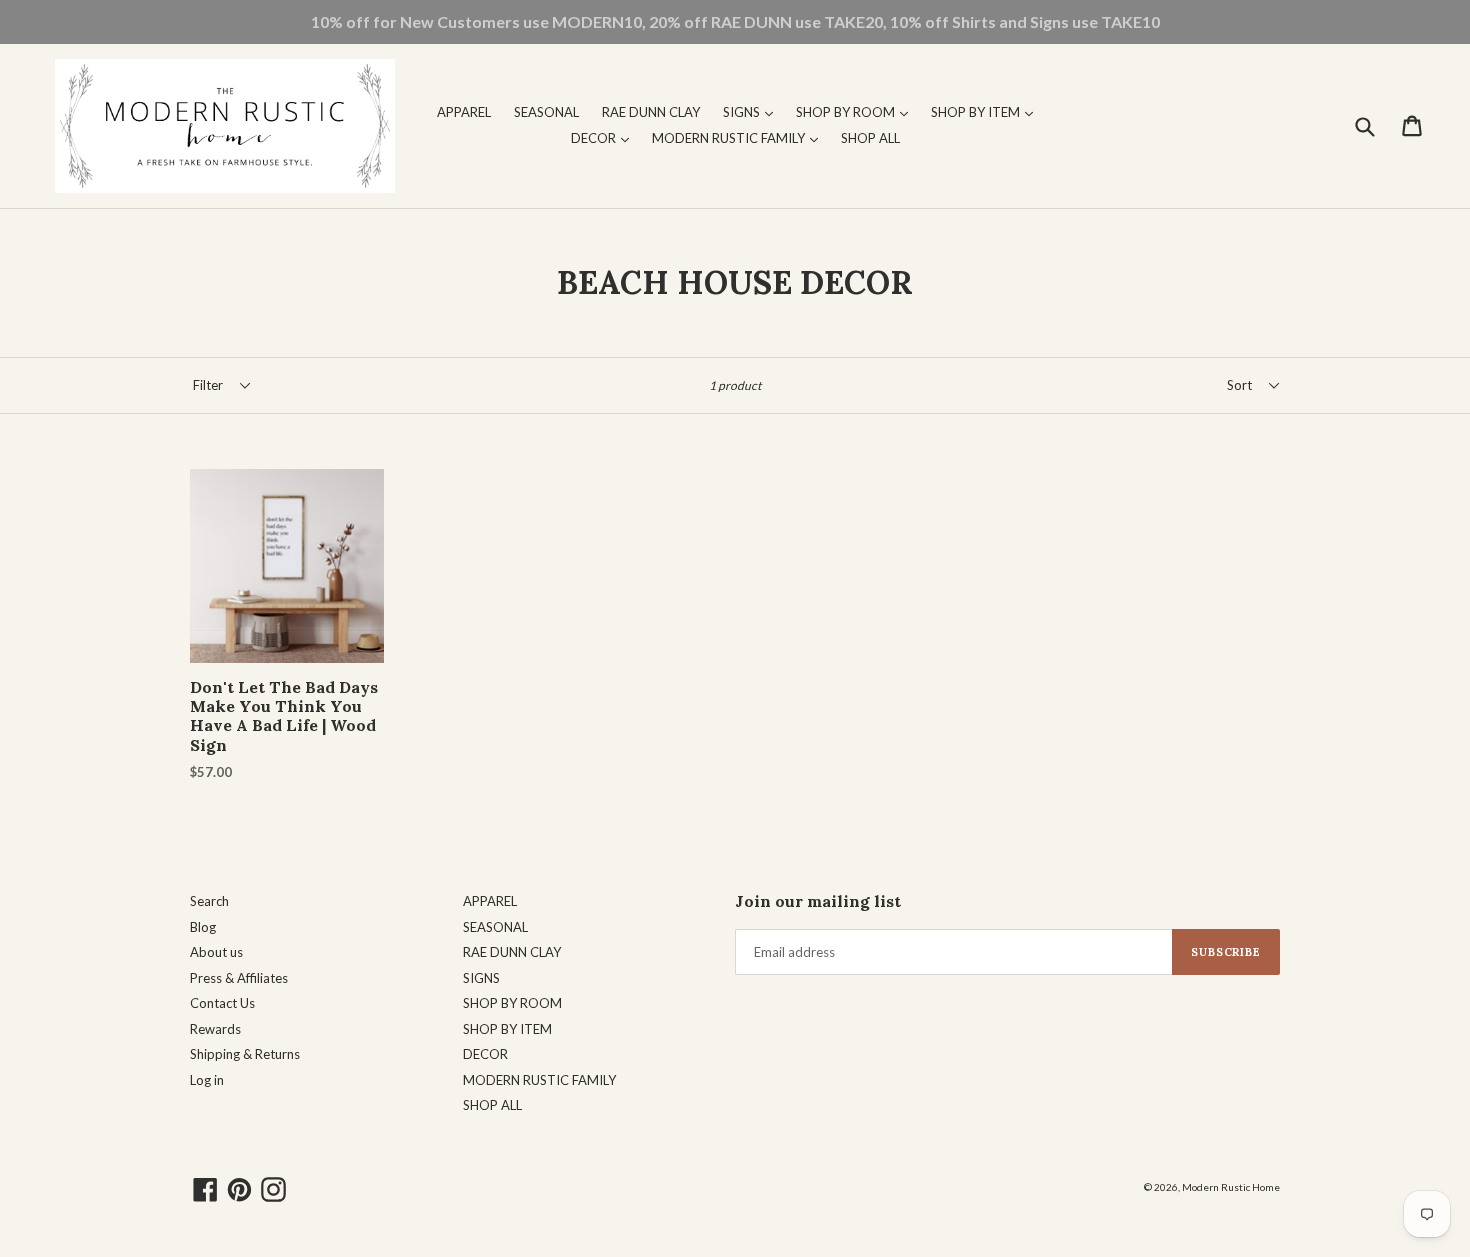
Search (209, 901)
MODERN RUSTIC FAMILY (740, 137)
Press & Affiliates (239, 978)
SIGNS (753, 111)
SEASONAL (546, 112)
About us (216, 952)
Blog (203, 927)
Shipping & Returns (245, 1054)
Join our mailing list (818, 901)
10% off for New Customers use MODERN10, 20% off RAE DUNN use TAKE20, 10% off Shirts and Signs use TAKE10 (735, 21)
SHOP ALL (870, 138)
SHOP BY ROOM (857, 111)
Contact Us (222, 1003)
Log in (207, 1080)
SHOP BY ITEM (987, 111)
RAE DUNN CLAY (651, 112)
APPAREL (464, 112)
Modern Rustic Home (1231, 1187)
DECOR (605, 137)
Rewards (215, 1029)
